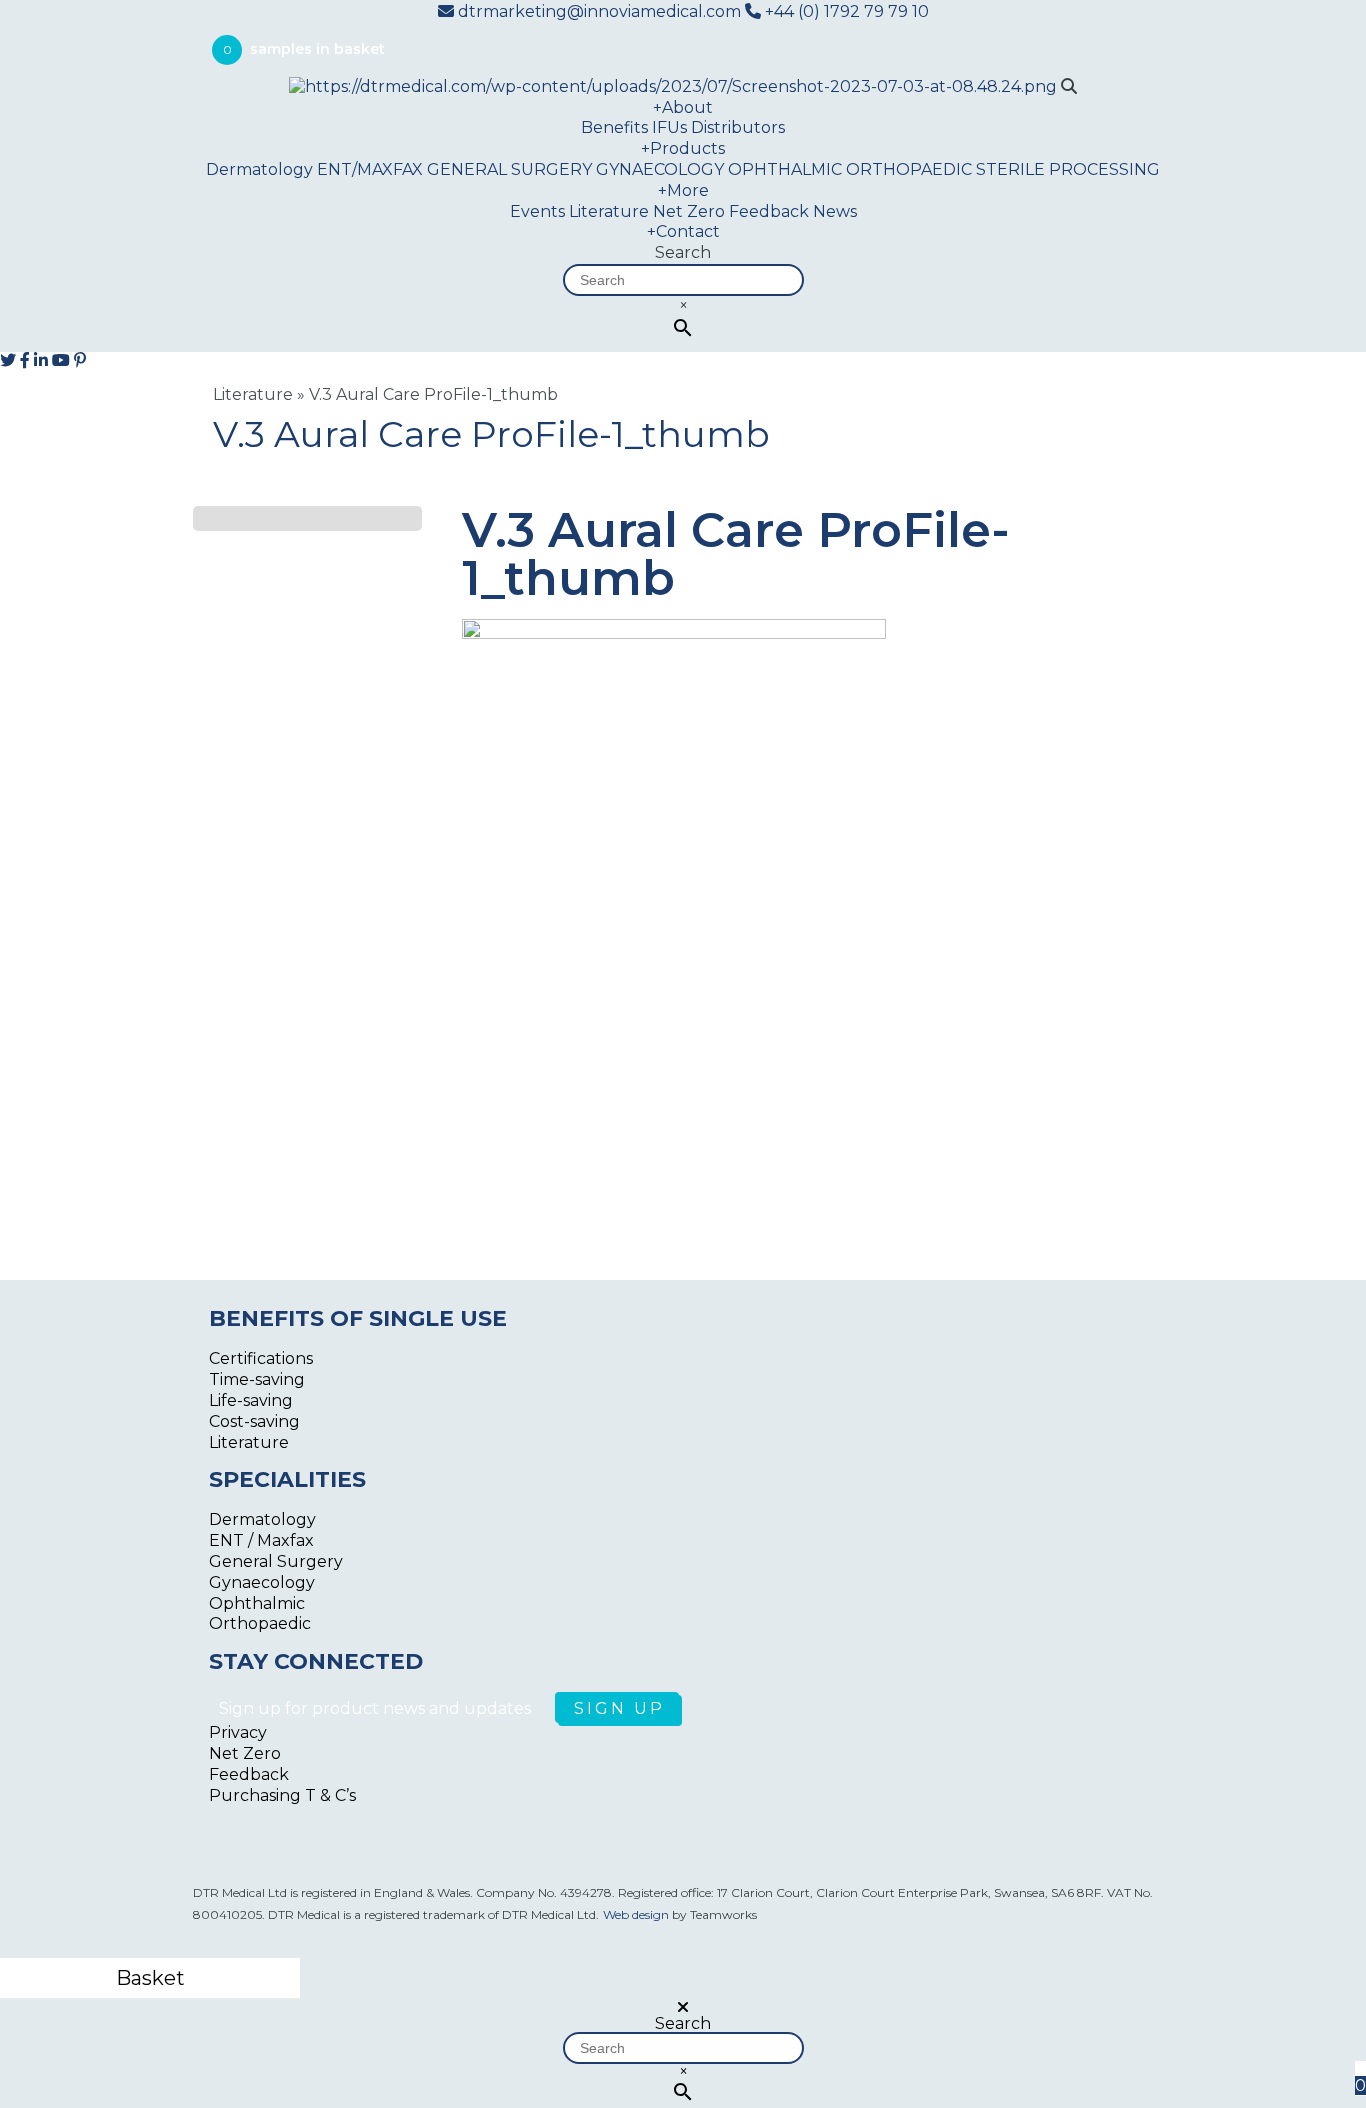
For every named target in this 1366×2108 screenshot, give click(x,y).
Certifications (261, 1358)
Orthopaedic (260, 1623)
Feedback (769, 211)
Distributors (738, 127)
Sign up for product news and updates (377, 1708)
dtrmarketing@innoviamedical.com (599, 11)
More (683, 190)
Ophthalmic (257, 1603)
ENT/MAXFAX (370, 169)
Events (537, 211)
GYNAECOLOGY (660, 169)
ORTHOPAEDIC (909, 169)
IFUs (669, 127)
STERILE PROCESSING (1068, 169)
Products (683, 148)
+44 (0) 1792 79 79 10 (845, 11)
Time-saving (257, 1379)
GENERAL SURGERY (509, 169)
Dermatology (259, 169)
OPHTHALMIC (785, 169)
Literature (609, 211)
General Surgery (276, 1561)
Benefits (614, 127)
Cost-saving (254, 1421)
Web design (636, 1914)
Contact (683, 231)
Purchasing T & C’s (282, 1795)
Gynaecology (262, 1582)
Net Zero (689, 211)
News (835, 211)
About (683, 107)
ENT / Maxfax (261, 1540)
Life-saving (251, 1400)
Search (683, 252)
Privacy (238, 1732)
